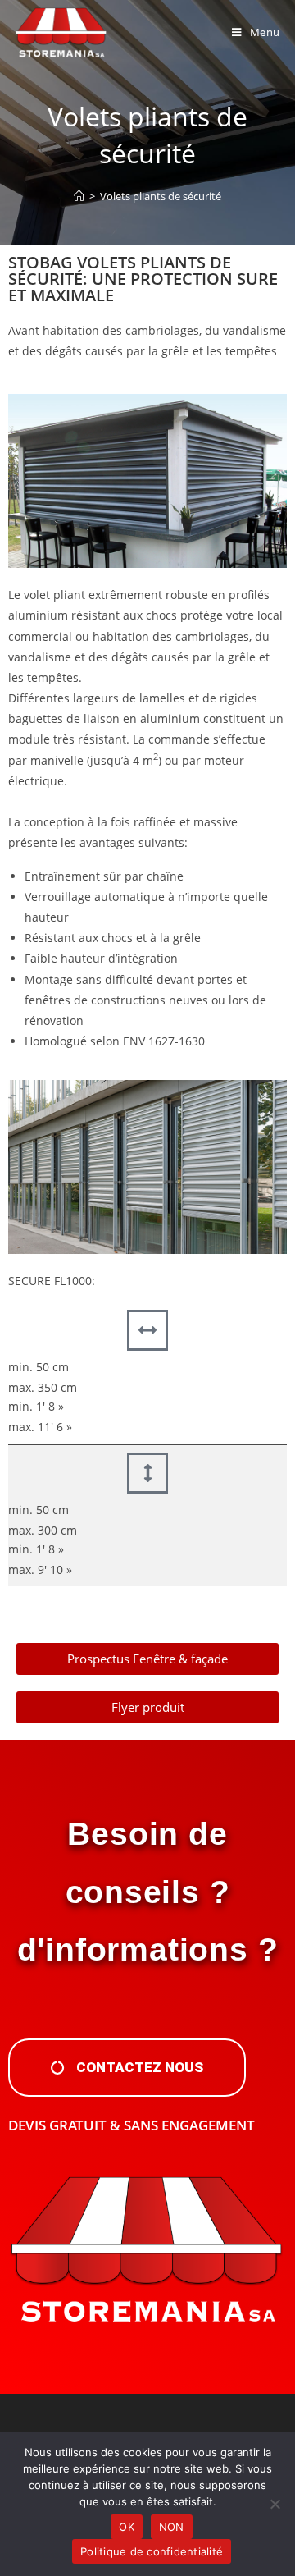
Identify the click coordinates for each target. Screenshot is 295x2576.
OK (127, 2527)
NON (172, 2527)
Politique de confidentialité (152, 2551)
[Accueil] (79, 196)
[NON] (275, 2504)
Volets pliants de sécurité (161, 196)
